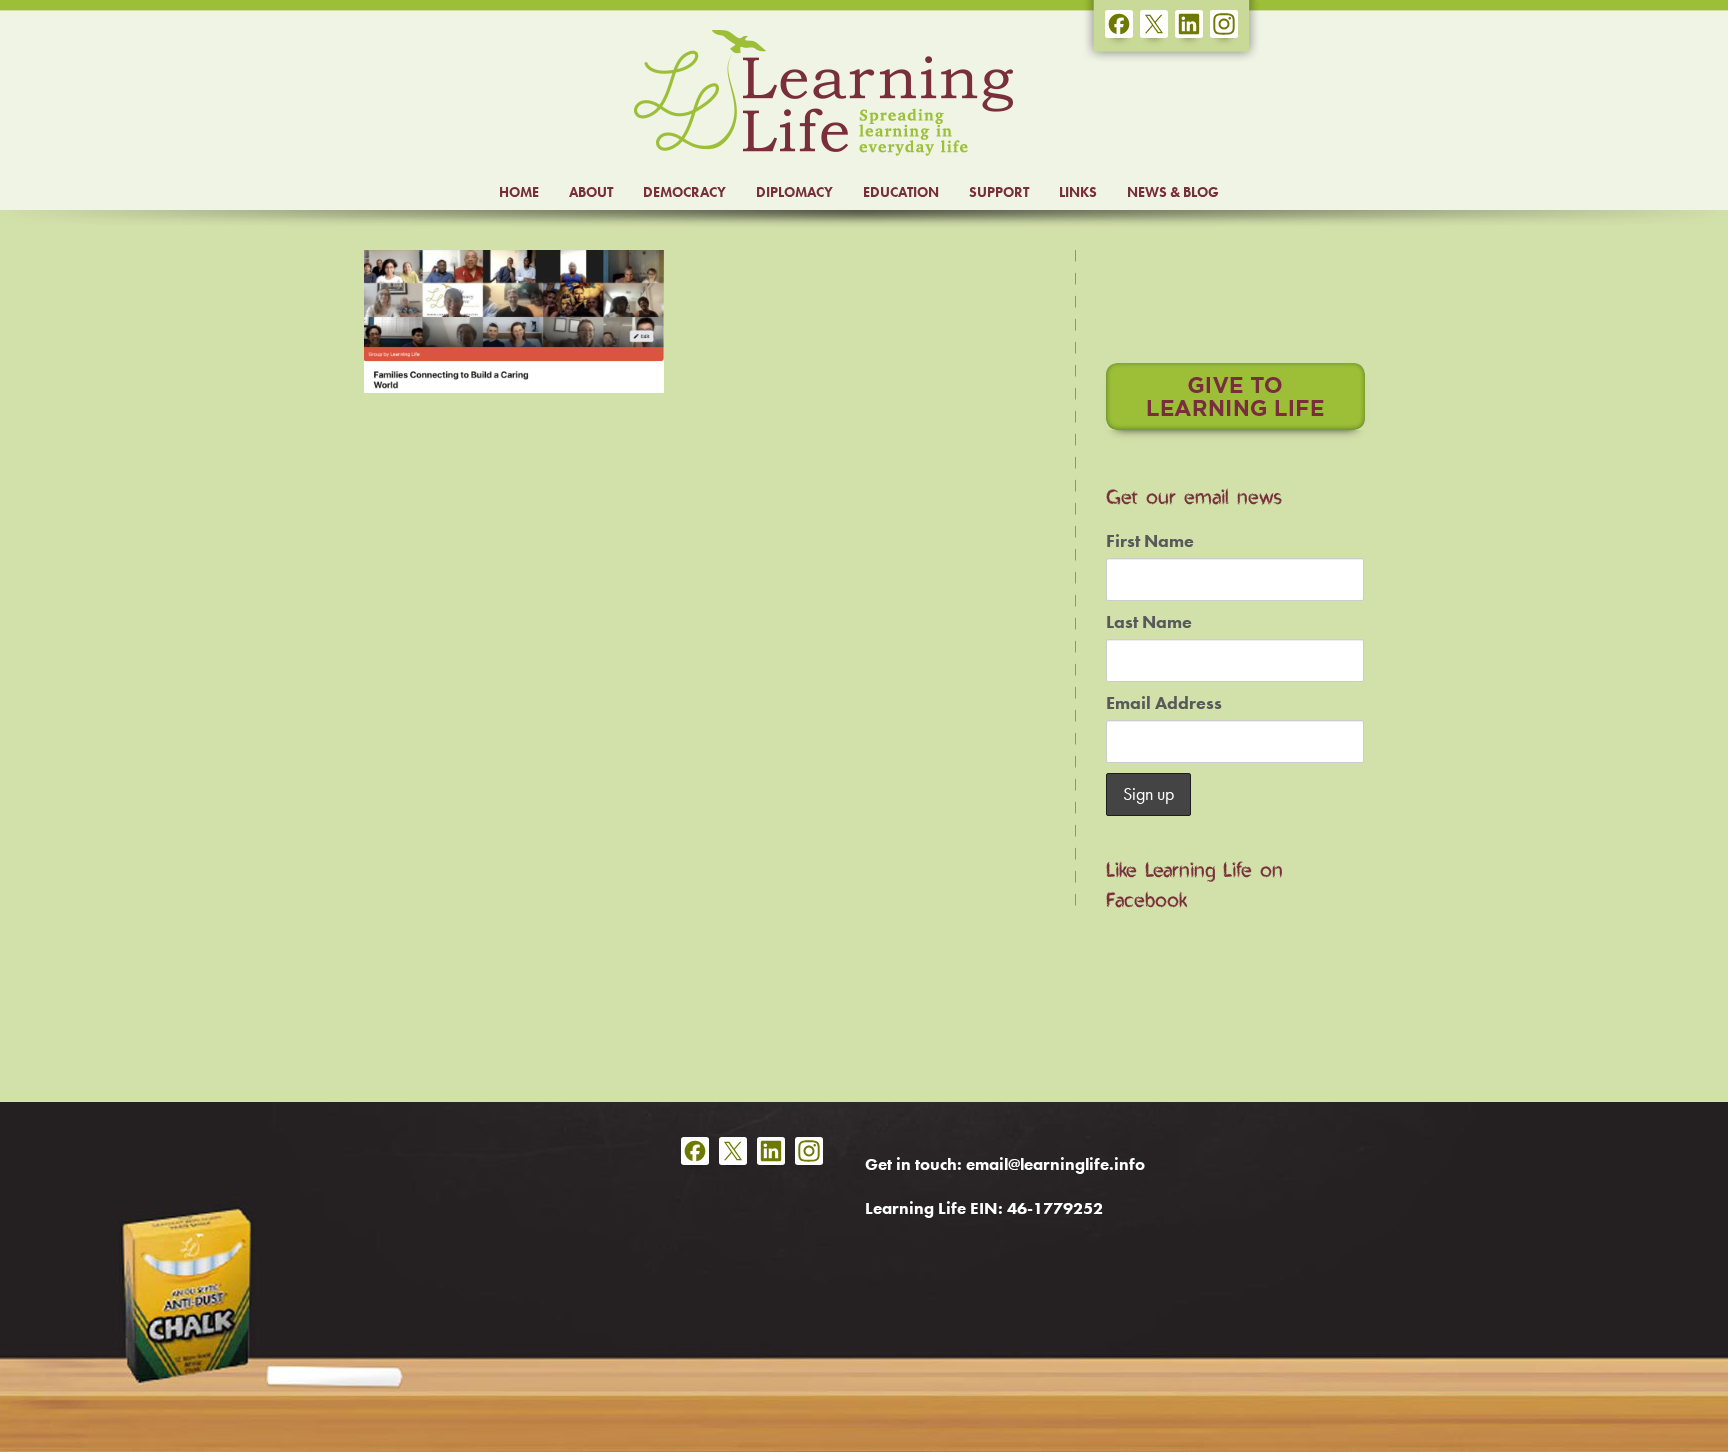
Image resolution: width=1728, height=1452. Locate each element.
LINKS (1078, 192)
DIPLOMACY (794, 192)
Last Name (1149, 622)
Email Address (1164, 703)
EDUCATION (901, 192)
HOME (519, 192)
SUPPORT (999, 192)
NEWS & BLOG (1173, 192)
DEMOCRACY (684, 192)
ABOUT (591, 192)
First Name (1150, 541)
